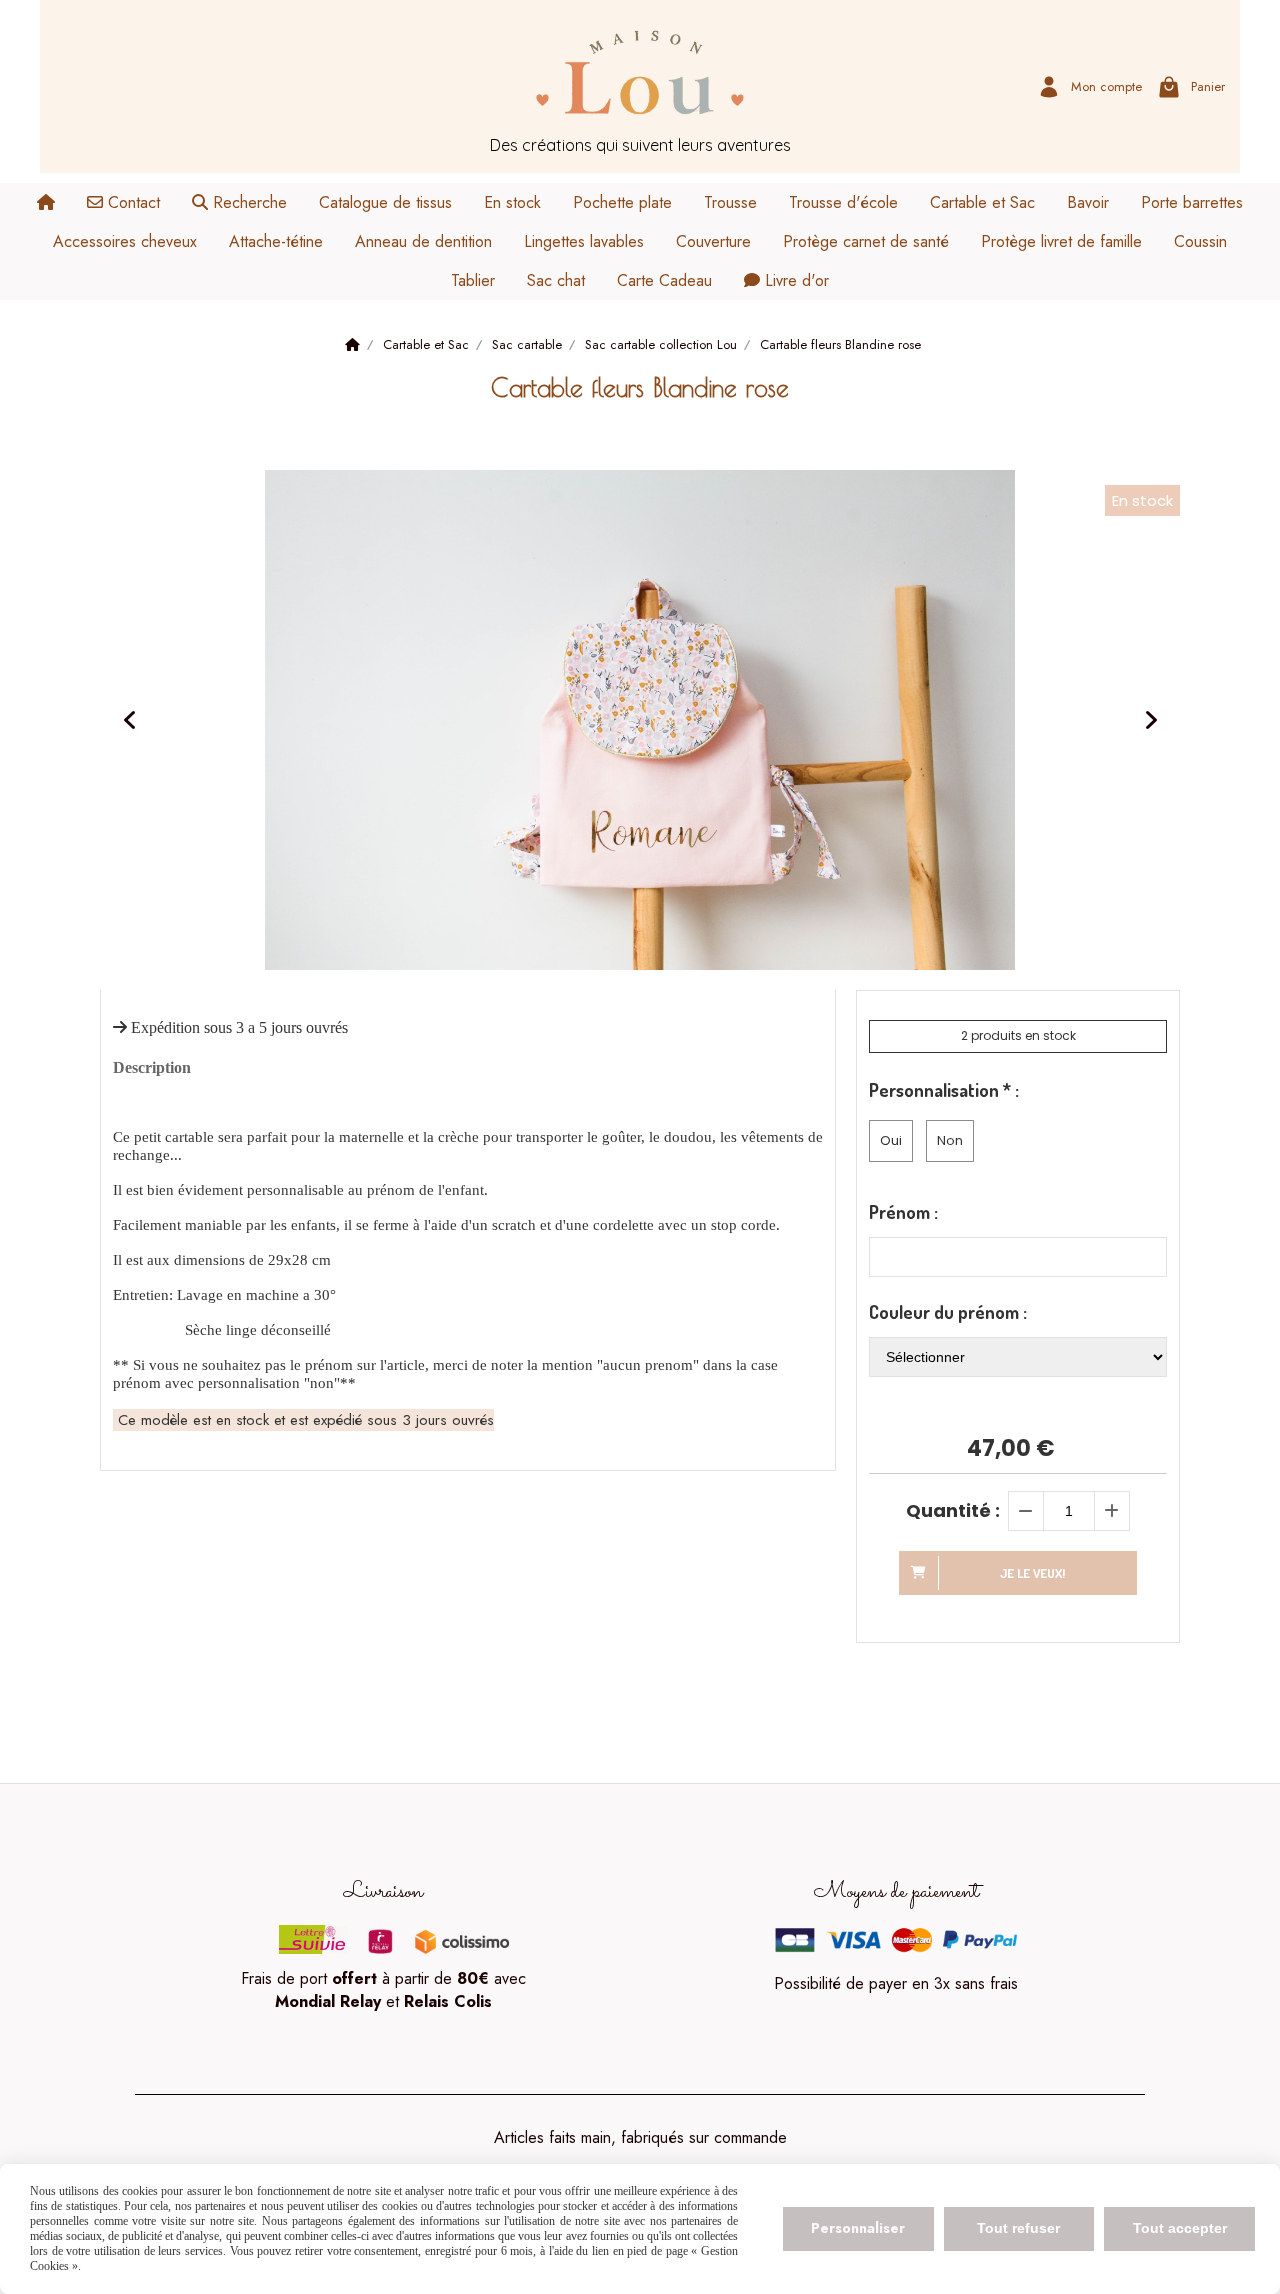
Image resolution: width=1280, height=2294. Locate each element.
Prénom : (903, 1212)
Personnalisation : (944, 1090)
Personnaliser (858, 2228)
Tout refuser (1018, 2228)
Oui (891, 1140)
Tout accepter (1180, 2228)
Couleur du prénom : (948, 1312)
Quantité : (953, 1510)
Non (950, 1140)
